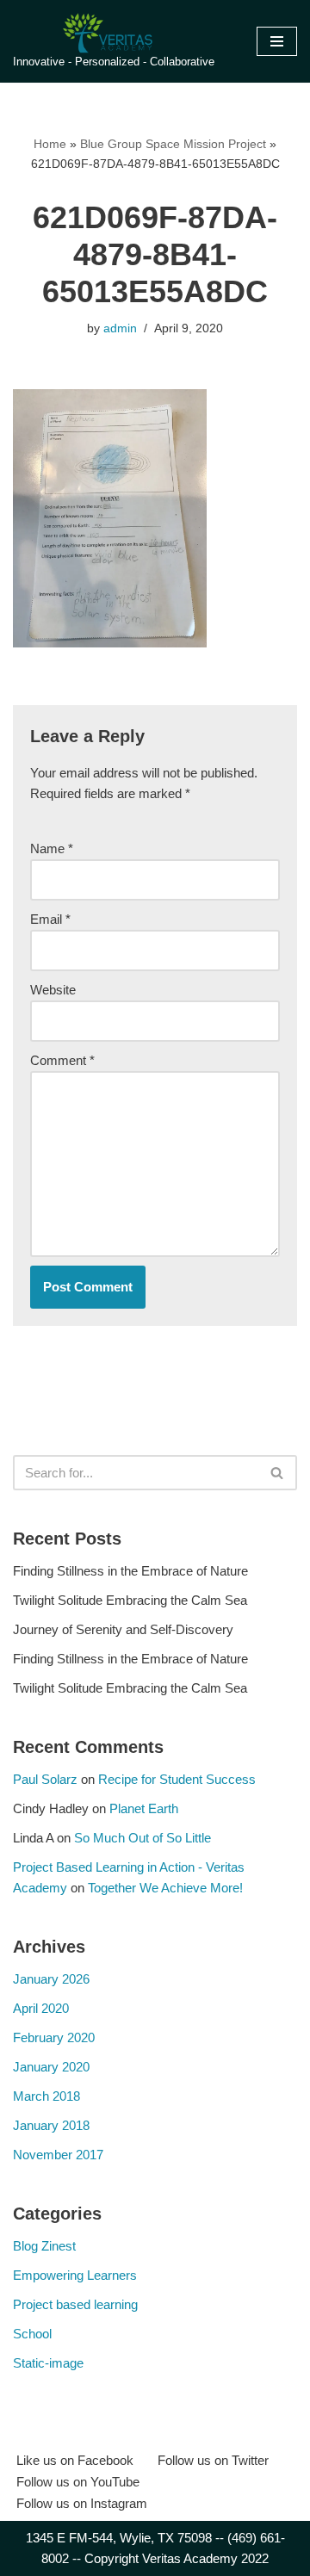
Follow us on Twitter (213, 2460)
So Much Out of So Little (143, 1838)
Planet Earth (144, 1808)
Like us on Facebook (75, 2460)
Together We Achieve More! (165, 1888)
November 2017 (58, 2155)
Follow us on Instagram (82, 2503)
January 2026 (51, 1979)
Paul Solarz (45, 1779)
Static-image (48, 2363)
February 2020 (54, 2037)
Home (50, 144)
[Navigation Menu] (277, 41)
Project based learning (75, 2304)
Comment (62, 1060)
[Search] (278, 1473)
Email (50, 919)
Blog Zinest (44, 2246)
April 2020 (41, 2008)
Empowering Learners (75, 2275)
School (32, 2334)
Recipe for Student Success (177, 1779)
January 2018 (51, 2125)
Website (53, 990)
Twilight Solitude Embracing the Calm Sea (130, 1600)
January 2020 (51, 2067)
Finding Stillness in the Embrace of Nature (130, 1571)
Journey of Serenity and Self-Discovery (123, 1629)
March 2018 (46, 2096)
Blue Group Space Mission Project (173, 144)
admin (120, 328)
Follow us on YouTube (78, 2482)
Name (52, 848)
